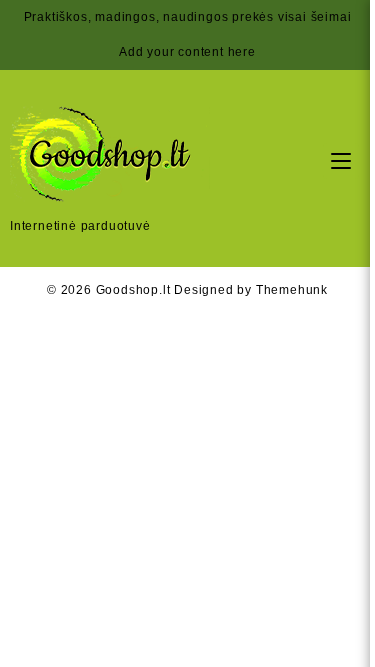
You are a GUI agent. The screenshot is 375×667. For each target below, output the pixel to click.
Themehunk (292, 290)
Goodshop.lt (133, 290)
